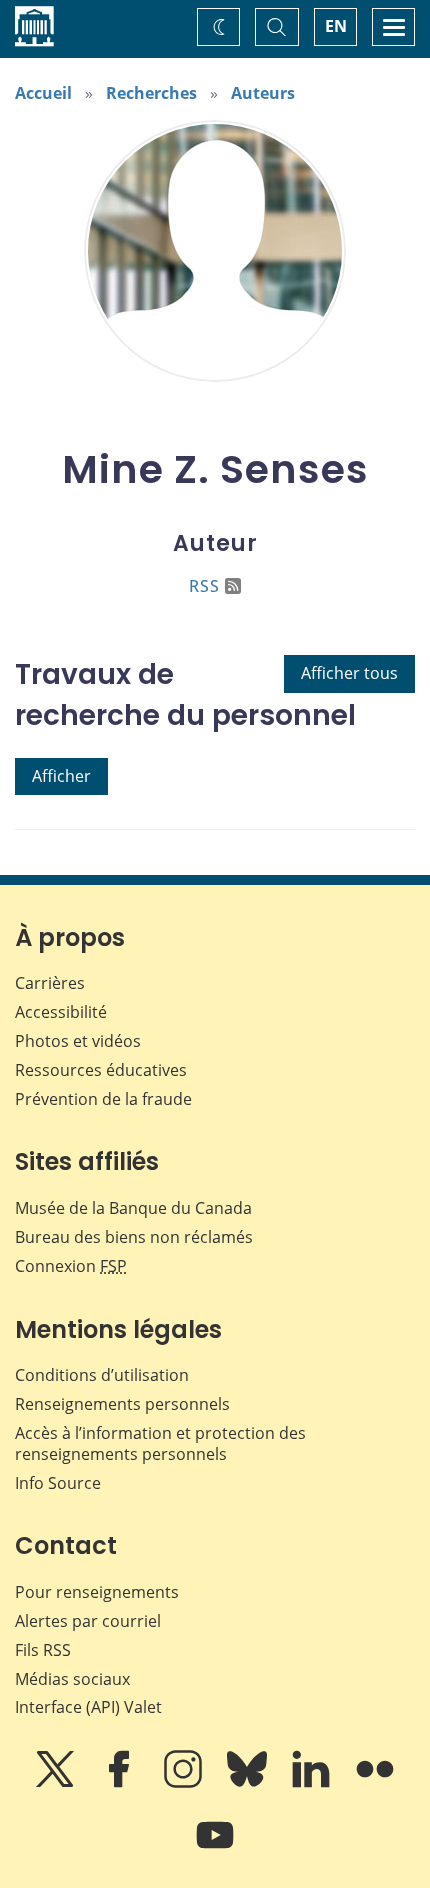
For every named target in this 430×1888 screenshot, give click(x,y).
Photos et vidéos (78, 1041)
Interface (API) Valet (88, 1707)
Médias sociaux (72, 1679)
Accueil (43, 93)
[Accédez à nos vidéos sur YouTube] (215, 1849)
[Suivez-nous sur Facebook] (121, 1783)
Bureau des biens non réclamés (134, 1237)
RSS (204, 586)
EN (336, 26)
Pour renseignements (97, 1592)
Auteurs (263, 93)
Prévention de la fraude (103, 1099)
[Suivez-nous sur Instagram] (185, 1783)
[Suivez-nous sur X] (57, 1783)
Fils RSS (43, 1650)
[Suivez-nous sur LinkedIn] (313, 1783)
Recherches (151, 93)
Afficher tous (349, 673)
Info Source (58, 1483)
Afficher (61, 776)
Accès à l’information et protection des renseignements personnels (160, 1443)
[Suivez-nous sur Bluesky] (249, 1783)
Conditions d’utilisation (102, 1375)
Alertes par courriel (88, 1621)
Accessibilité (61, 1012)
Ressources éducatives (101, 1070)
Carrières (50, 983)
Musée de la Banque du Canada (133, 1208)
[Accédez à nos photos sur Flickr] (375, 1783)
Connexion (71, 1266)
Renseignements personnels (122, 1404)
